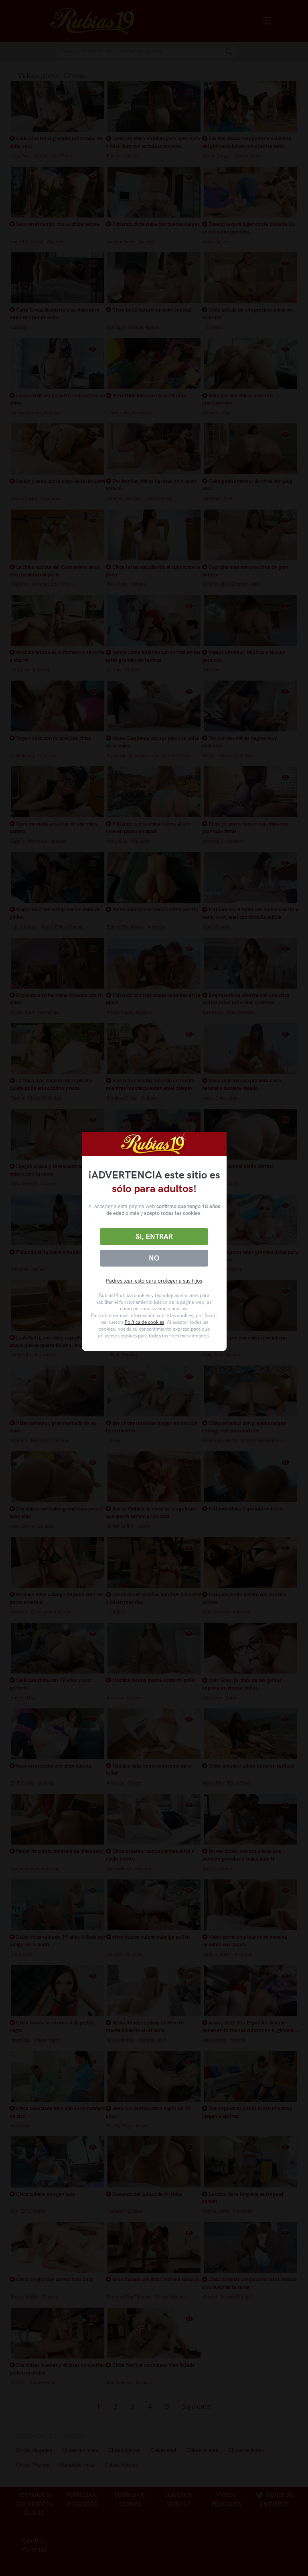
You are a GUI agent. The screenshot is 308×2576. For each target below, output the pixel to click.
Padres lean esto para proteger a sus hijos (154, 1281)
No (154, 1258)
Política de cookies (144, 1322)
